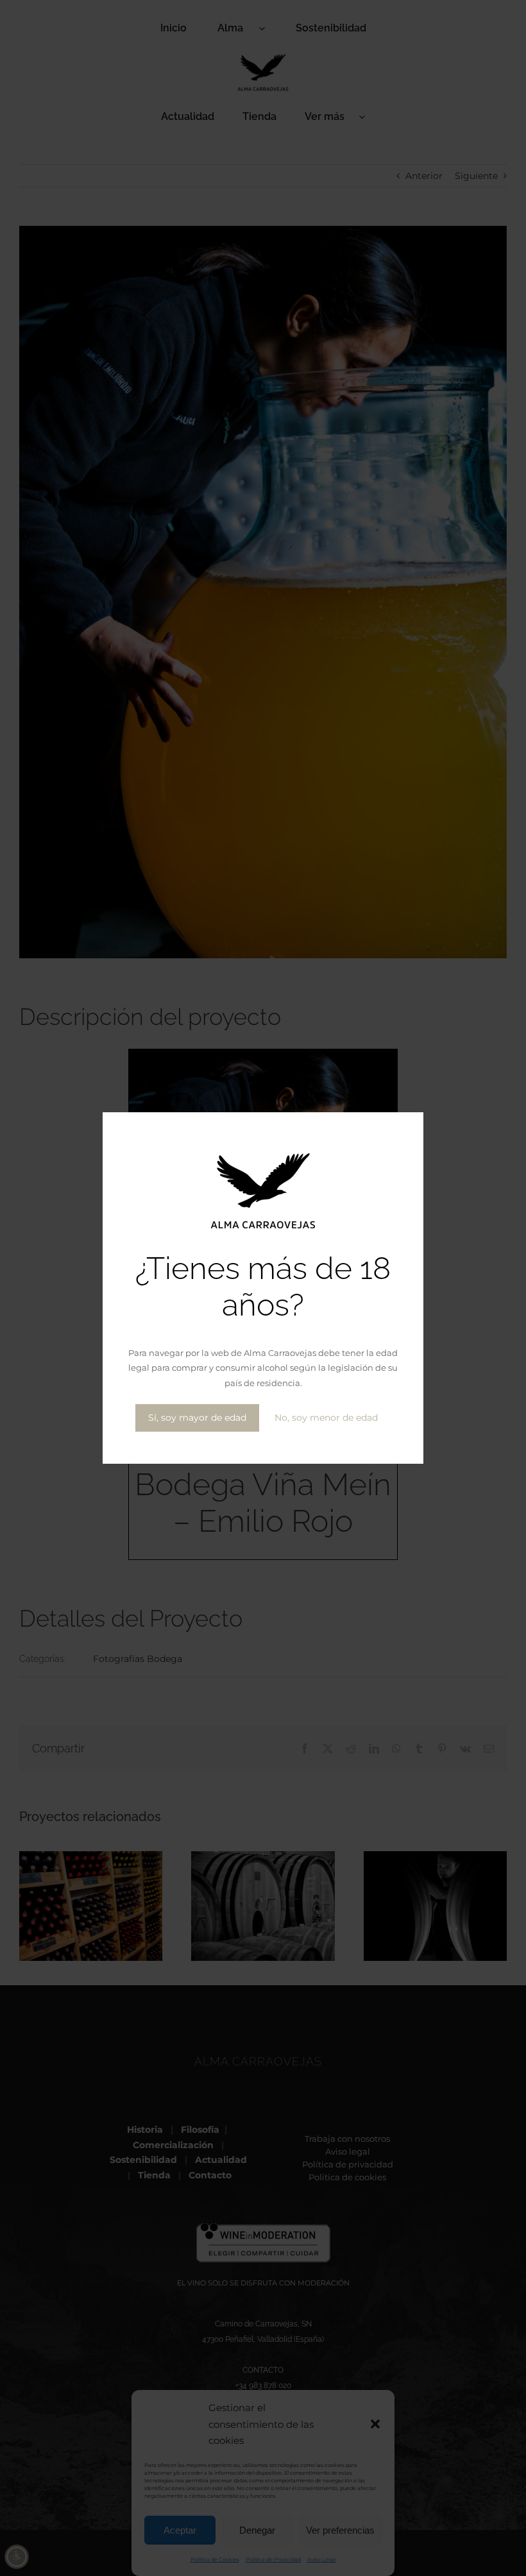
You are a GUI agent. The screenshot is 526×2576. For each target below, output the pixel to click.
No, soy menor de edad (326, 1418)
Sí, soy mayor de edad (197, 1418)
